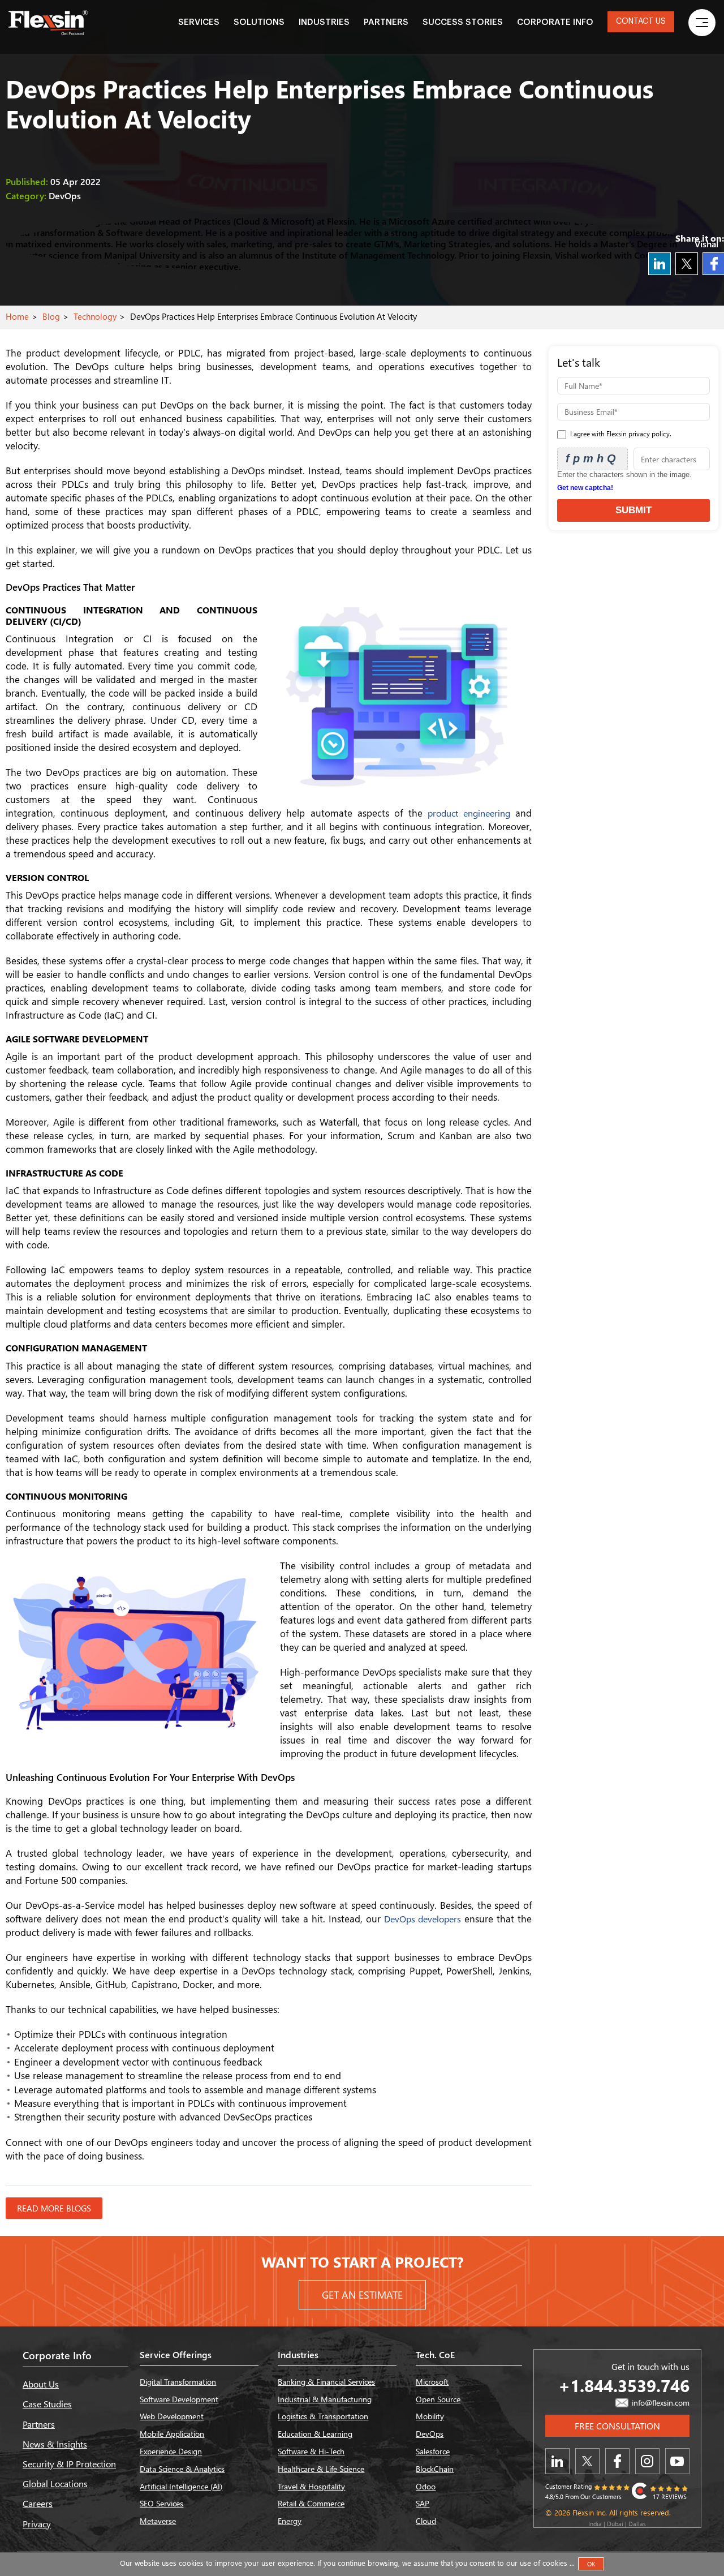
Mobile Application (172, 2434)
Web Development (172, 2416)
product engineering (469, 813)
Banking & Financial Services (326, 2382)
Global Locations (55, 2483)
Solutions (259, 22)
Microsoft (432, 2382)
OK (591, 2564)
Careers (38, 2503)
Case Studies (47, 2404)
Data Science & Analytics (182, 2469)
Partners (386, 22)
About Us (41, 2384)
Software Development (179, 2399)
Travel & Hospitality (311, 2486)
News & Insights (55, 2444)
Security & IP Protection (69, 2464)
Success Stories (463, 22)
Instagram (647, 2461)
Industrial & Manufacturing (325, 2399)
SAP (423, 2503)
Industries (324, 22)
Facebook (617, 2461)
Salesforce (433, 2451)
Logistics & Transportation (323, 2416)
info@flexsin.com (660, 2403)
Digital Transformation (178, 2382)
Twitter (687, 264)
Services (199, 22)
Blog (51, 316)
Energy (290, 2521)
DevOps (430, 2434)
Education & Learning (315, 2434)
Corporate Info (555, 22)
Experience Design (171, 2451)
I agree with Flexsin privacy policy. (620, 434)
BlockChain (435, 2469)
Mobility (430, 2416)
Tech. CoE (435, 2354)
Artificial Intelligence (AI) (181, 2486)
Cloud (426, 2521)
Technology (95, 316)
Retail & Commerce (311, 2503)
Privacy (37, 2524)
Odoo (426, 2486)
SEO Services (161, 2503)
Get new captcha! (585, 488)
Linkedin (660, 264)
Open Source (438, 2399)
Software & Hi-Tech (311, 2451)
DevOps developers (423, 1919)
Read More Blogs (54, 2208)
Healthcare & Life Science (321, 2469)
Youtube (677, 2461)
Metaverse (158, 2521)
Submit (633, 510)
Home (17, 316)
